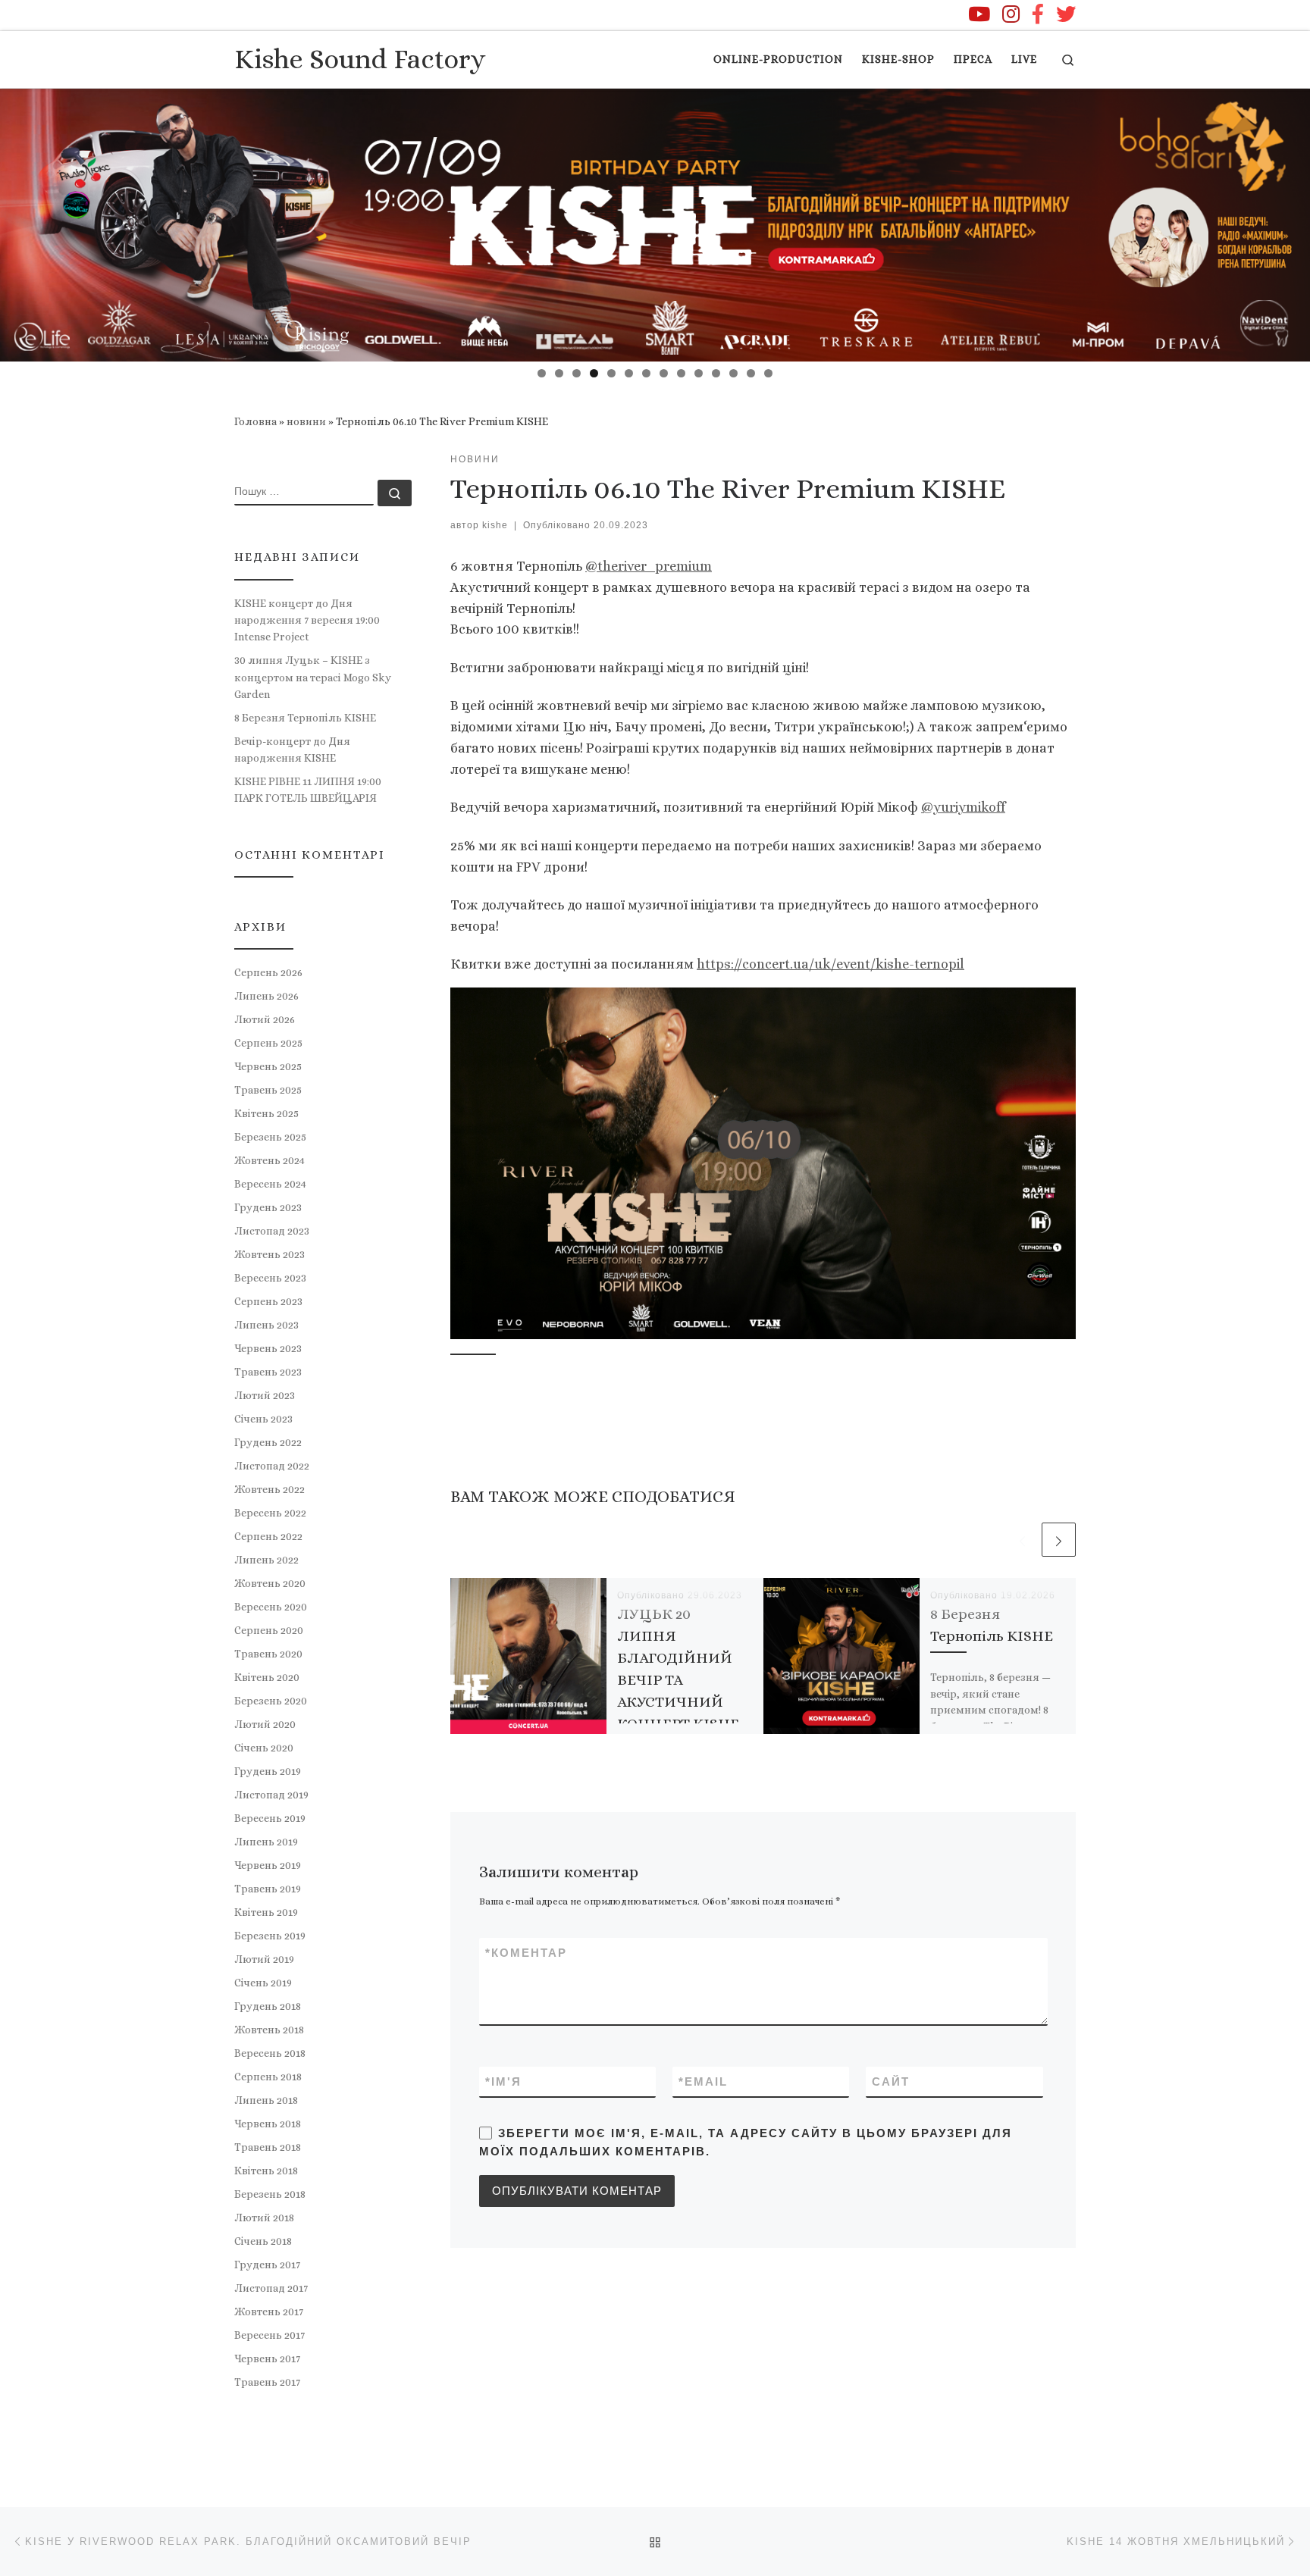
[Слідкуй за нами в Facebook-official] (1038, 14)
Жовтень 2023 (270, 1254)
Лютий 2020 (265, 1724)
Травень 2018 (268, 2147)
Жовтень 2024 (270, 1160)
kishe (495, 525)
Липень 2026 (266, 996)
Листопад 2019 (271, 1795)
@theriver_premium (649, 566)
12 (733, 373)
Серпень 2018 (268, 2077)
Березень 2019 (270, 1936)
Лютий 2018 (264, 2218)
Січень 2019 (263, 1983)
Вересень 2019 (270, 1818)
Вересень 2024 (270, 1184)
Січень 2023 (263, 1419)
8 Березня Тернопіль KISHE (305, 718)
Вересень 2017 (270, 2335)
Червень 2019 (268, 1865)
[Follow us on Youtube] (979, 14)
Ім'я (503, 2081)
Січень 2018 (263, 2241)
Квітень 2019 (266, 1912)
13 (751, 373)
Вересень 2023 (270, 1278)
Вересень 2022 (270, 1513)
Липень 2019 (266, 1842)
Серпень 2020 (269, 1630)
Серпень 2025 (268, 1043)
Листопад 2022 (272, 1466)
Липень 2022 (266, 1560)
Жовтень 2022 (270, 1489)
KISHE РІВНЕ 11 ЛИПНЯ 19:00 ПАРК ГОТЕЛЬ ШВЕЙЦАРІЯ (308, 790)
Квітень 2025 (266, 1113)
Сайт (891, 2081)
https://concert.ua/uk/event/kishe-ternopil (831, 964)
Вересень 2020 (271, 1607)
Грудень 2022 (268, 1442)
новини (306, 421)
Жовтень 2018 (269, 2030)
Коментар (526, 1953)
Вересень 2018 (270, 2053)
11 (716, 373)
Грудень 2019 (268, 1771)
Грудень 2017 (267, 2265)
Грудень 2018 (268, 2006)
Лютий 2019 (264, 1959)
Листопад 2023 (272, 1231)
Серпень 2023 (268, 1301)
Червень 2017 (267, 2358)
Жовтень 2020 (270, 1583)
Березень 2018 (270, 2194)
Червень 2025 (268, 1066)
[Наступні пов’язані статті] (1059, 1540)
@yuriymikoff (963, 807)
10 (699, 373)
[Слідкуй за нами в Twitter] (1066, 14)
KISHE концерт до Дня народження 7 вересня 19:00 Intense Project (307, 620)
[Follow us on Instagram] (1011, 14)
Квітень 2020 (267, 1677)
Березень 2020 (271, 1701)
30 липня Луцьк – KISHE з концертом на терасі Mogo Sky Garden (313, 677)
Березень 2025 (270, 1137)
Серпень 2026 (268, 972)
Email (703, 2081)
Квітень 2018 (266, 2171)
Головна (255, 421)
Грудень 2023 (268, 1207)
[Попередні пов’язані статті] (1022, 1540)
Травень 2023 (268, 1372)
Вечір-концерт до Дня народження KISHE (292, 750)
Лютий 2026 (265, 1019)
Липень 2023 (266, 1325)
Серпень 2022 (268, 1536)
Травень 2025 (268, 1090)
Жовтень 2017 (269, 2312)
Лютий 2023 (265, 1395)
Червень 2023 (268, 1348)
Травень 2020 (268, 1654)
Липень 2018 (266, 2100)
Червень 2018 (268, 2124)
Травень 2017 (267, 2382)
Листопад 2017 (271, 2288)
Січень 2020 (264, 1748)
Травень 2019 (268, 1889)
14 (768, 373)
